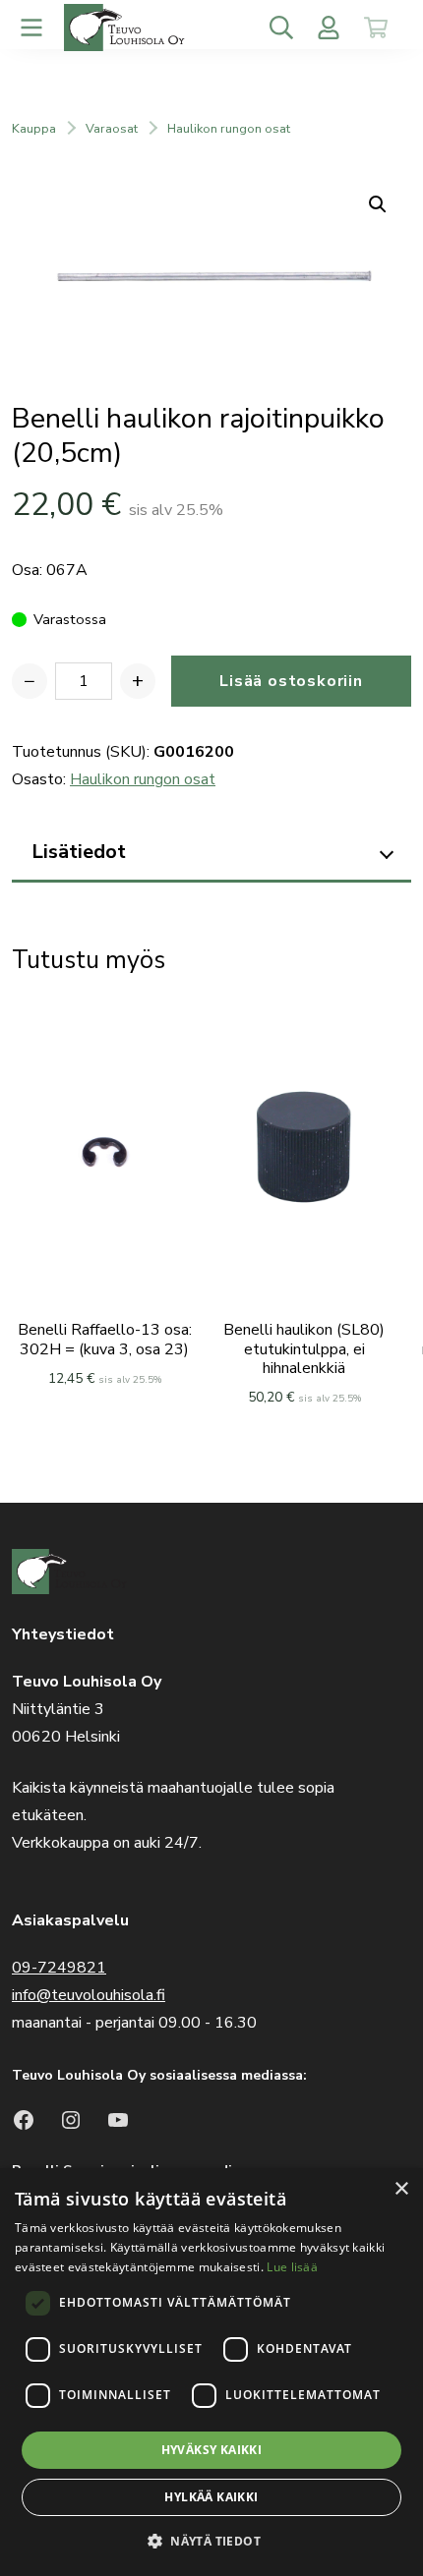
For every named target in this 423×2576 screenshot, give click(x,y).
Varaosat (112, 129)
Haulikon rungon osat (229, 129)
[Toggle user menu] (329, 28)
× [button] (401, 2189)
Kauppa (34, 129)
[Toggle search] (281, 28)
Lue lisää (292, 2267)
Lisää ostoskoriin (291, 681)
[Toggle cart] (376, 28)
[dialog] (211, 2372)
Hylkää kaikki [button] (211, 2497)
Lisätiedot (79, 852)
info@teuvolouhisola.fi (89, 1995)
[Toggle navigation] (31, 28)
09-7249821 (59, 1968)
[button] (211, 2541)
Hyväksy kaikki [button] (212, 2450)
